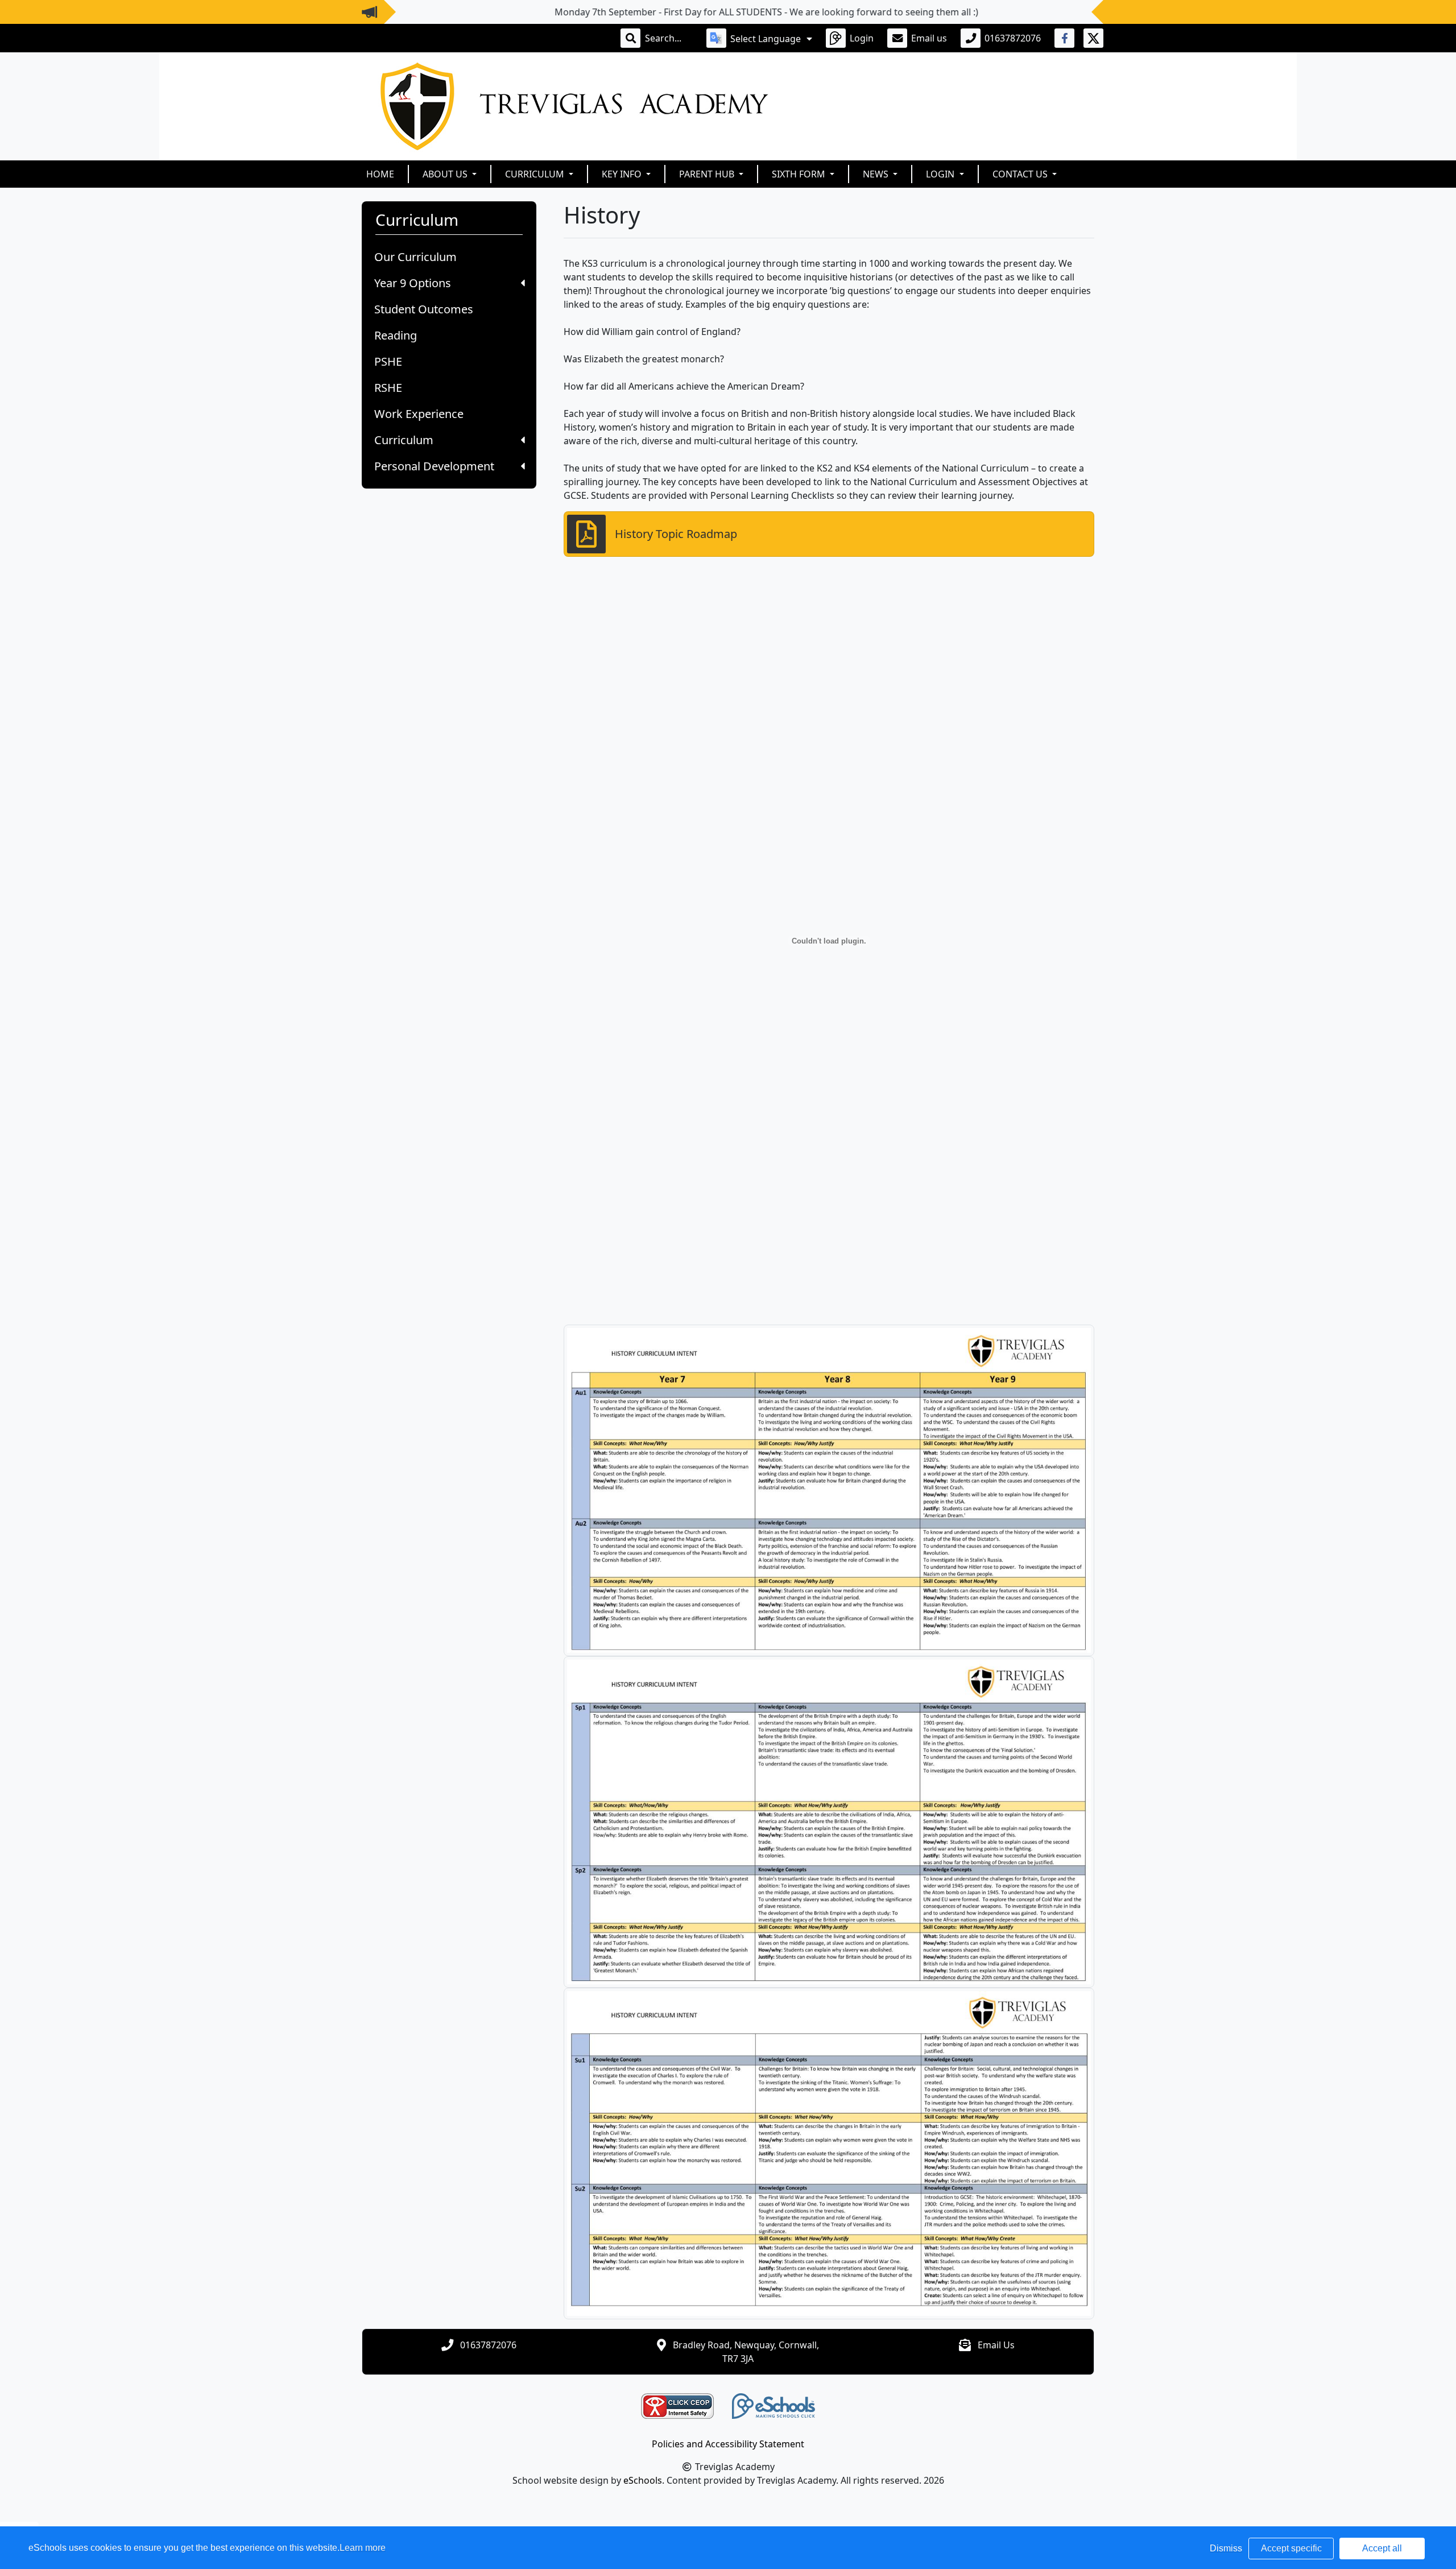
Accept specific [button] (1291, 2548)
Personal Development (434, 466)
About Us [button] (446, 174)
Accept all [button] (1382, 2548)
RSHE (388, 388)
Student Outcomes (424, 309)
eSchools (643, 2480)
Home (380, 174)
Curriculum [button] (536, 174)
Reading (396, 335)
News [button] (877, 174)
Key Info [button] (623, 174)
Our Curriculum (415, 257)
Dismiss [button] (1226, 2548)
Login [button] (941, 174)
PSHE (388, 361)
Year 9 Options (413, 283)
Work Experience (419, 414)
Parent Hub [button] (708, 174)
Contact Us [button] (1021, 174)
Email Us (996, 2345)
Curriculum (404, 440)
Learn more (363, 2548)
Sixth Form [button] (800, 174)
